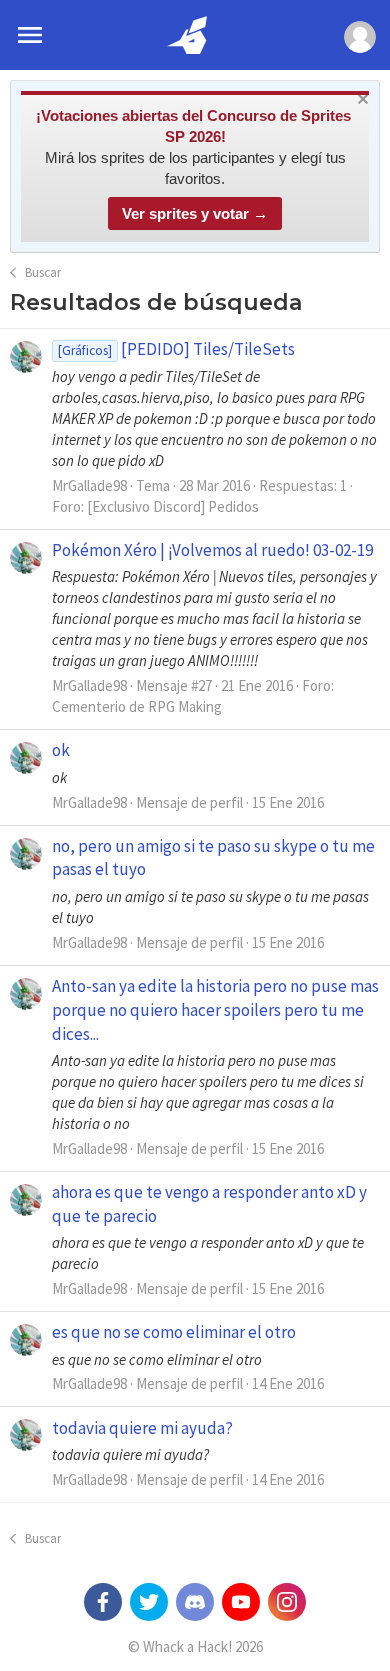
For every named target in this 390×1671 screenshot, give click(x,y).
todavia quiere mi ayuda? (142, 1428)
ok (61, 750)
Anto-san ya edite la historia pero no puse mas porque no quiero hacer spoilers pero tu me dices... (215, 1010)
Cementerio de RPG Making (137, 706)
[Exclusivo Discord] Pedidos (173, 506)
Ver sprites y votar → (195, 213)
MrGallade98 (89, 485)
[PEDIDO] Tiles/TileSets (176, 349)
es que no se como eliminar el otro (174, 1332)
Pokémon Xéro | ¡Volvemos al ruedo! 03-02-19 (212, 550)
